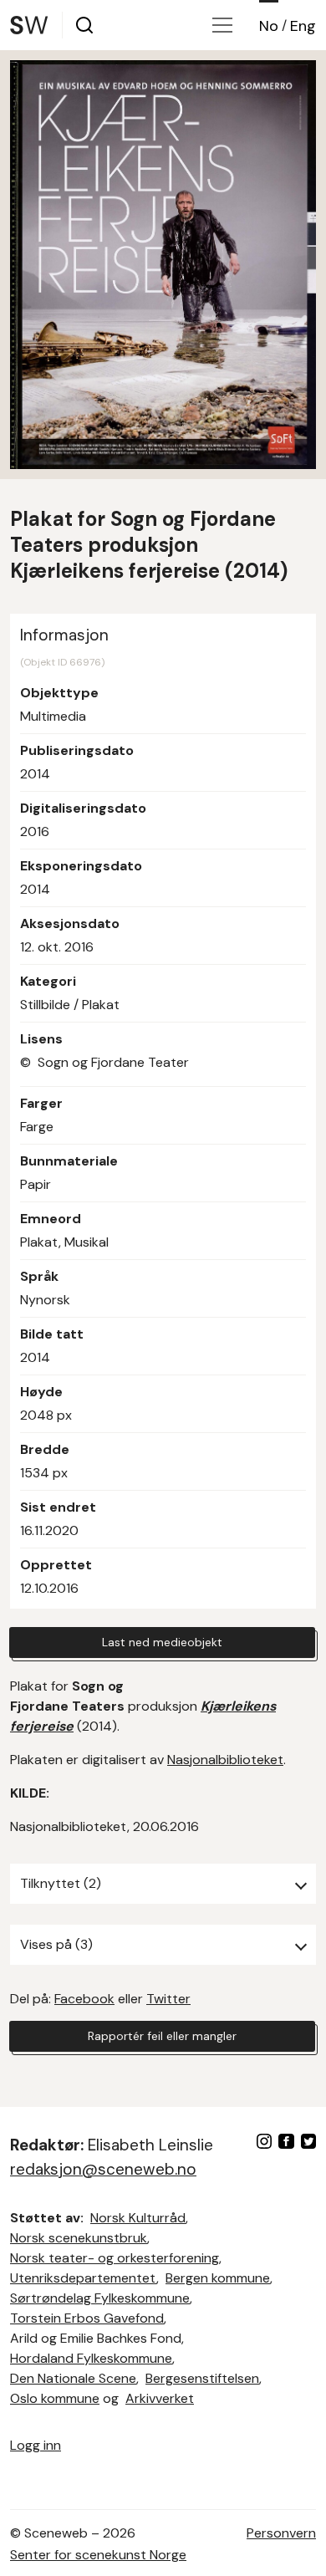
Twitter (168, 1999)
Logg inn (36, 2445)
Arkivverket (160, 2398)
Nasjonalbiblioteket (225, 1760)
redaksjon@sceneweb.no (103, 2169)
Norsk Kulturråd (138, 2218)
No (269, 26)
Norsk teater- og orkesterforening (115, 2258)
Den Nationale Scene (73, 2378)
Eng (303, 26)
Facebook (84, 1999)
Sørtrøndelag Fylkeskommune (100, 2298)
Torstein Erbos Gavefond (87, 2318)
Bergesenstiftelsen (202, 2378)
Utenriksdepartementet (83, 2278)
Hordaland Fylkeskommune (91, 2358)
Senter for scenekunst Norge (98, 2555)
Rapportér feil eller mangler (162, 2036)
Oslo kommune (55, 2398)
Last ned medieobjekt (162, 1642)
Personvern (281, 2533)
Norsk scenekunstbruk (79, 2238)
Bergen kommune (218, 2278)
